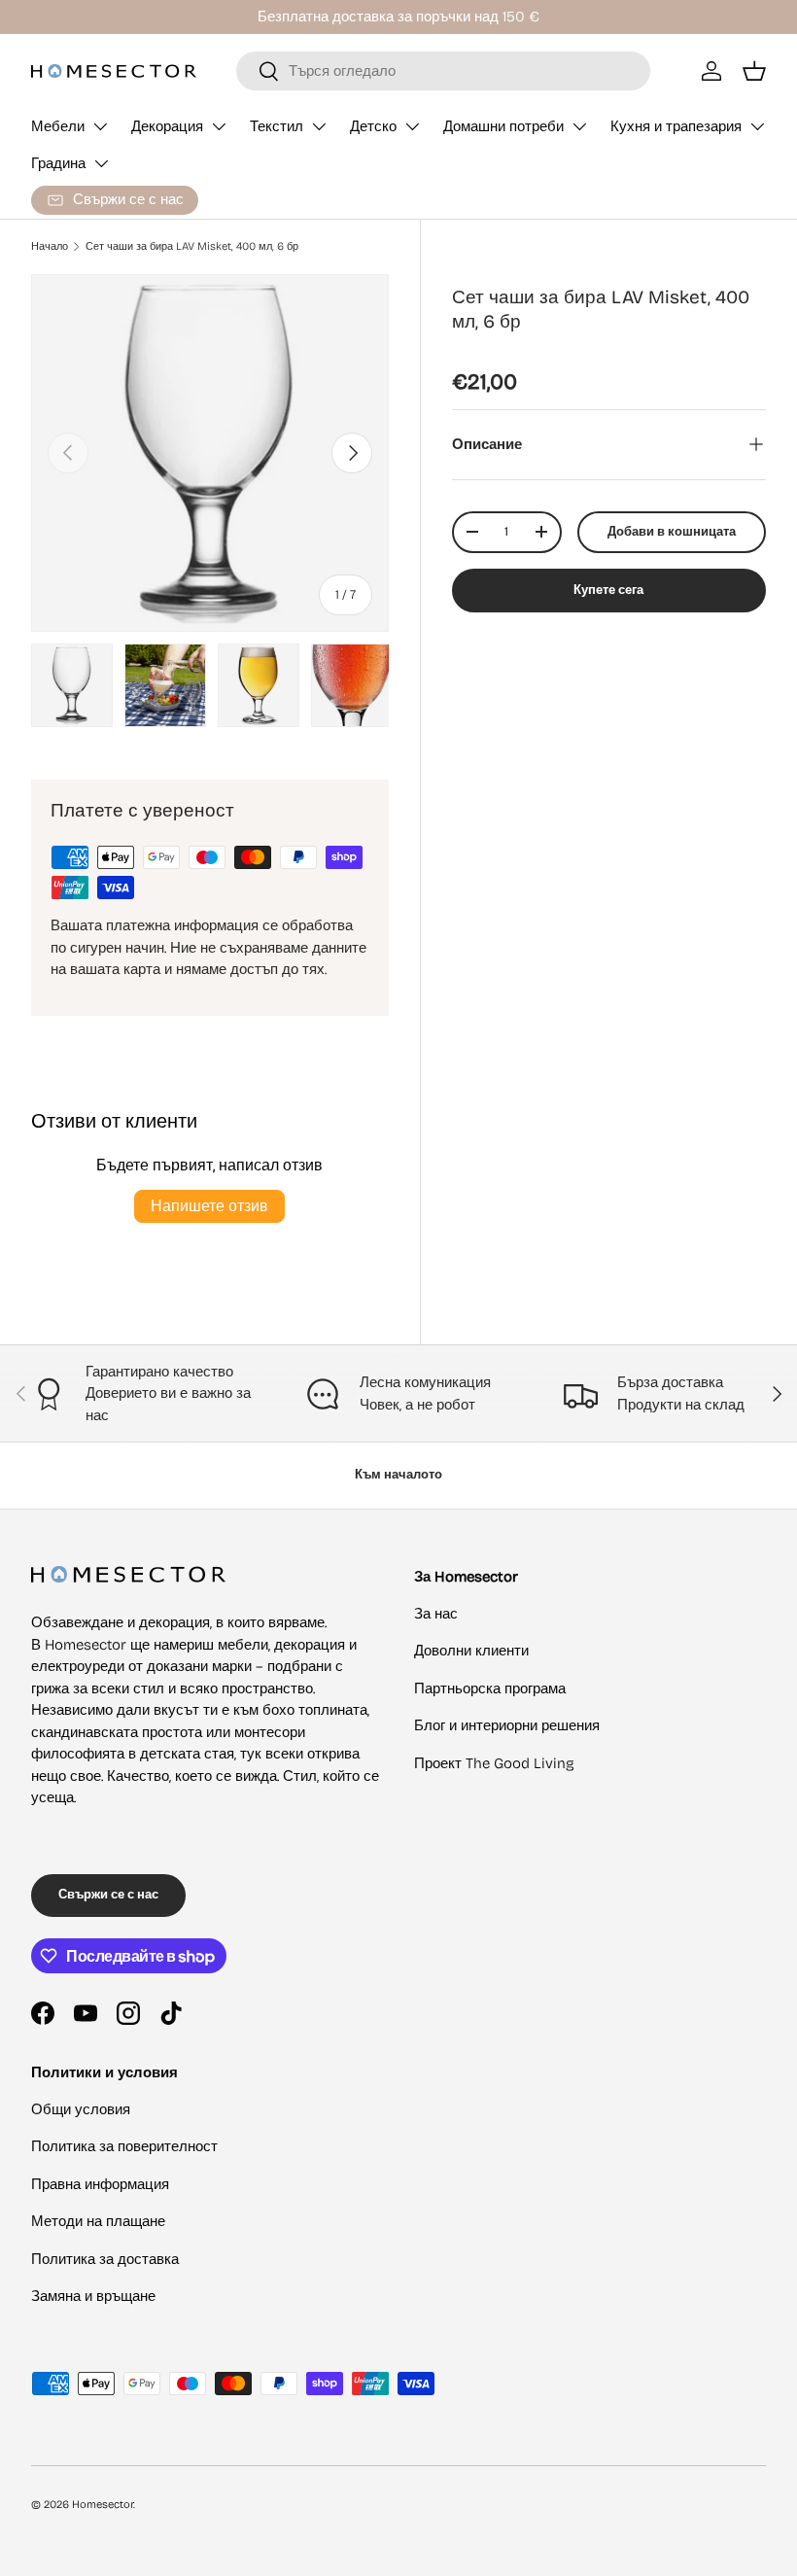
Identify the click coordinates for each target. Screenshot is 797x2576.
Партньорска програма (490, 1688)
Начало (50, 246)
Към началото (398, 1475)
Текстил (277, 126)
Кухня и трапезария (676, 126)
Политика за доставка (105, 2259)
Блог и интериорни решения (507, 1725)
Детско (373, 126)
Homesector (103, 2505)
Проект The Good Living (494, 1763)
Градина (58, 163)
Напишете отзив (209, 1206)
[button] (754, 71)
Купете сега (608, 590)
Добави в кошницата (672, 532)
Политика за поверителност (124, 2146)
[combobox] (443, 71)
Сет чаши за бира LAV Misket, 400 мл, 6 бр (192, 246)
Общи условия (81, 2109)
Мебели (58, 126)
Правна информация (100, 2184)
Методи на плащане (98, 2221)
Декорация (167, 126)
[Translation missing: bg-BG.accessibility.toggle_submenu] (100, 126)
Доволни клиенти (471, 1651)
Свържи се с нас (108, 1895)
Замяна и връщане (93, 2296)
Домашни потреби (503, 126)
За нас (436, 1614)
